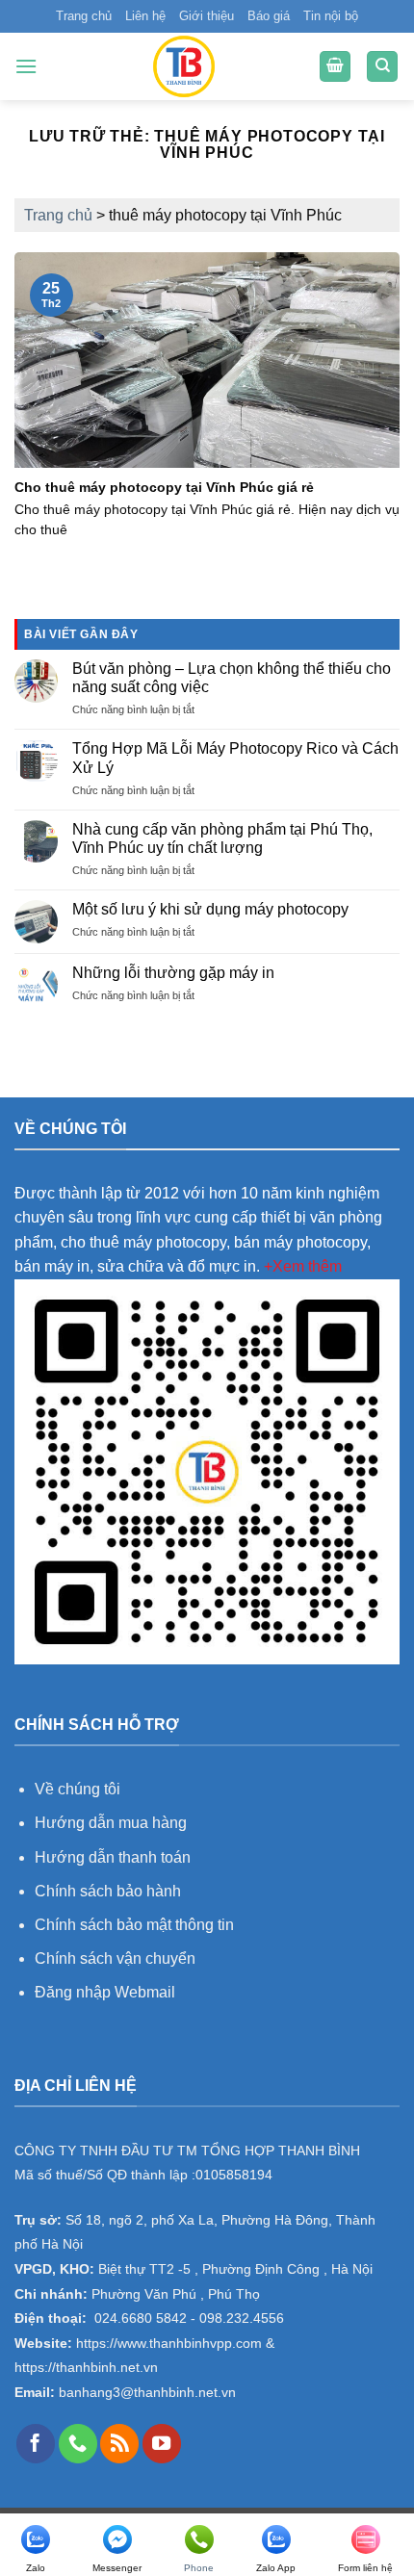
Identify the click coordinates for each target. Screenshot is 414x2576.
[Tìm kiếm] (382, 67)
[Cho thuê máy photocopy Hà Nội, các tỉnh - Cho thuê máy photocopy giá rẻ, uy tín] (184, 66)
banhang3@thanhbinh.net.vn (145, 2393)
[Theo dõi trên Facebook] (36, 2443)
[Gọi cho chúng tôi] (78, 2443)
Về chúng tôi (78, 1789)
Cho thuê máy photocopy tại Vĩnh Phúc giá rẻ (164, 488)
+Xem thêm (303, 1266)
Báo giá (269, 16)
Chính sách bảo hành (108, 1891)
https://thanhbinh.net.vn (86, 2368)
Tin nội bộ (331, 16)
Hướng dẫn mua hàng (113, 1823)
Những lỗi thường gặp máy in (173, 973)
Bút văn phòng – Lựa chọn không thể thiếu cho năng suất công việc (232, 678)
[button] (26, 66)
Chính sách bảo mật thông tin (134, 1925)
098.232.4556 (242, 2318)
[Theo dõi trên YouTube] (162, 2443)
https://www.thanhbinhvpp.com (167, 2344)
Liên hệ (145, 16)
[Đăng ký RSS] (119, 2443)
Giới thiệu (207, 16)
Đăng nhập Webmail (105, 1992)
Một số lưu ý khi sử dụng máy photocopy (210, 909)
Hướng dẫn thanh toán (113, 1857)
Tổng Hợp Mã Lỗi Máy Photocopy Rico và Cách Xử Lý (235, 758)
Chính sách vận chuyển (115, 1958)
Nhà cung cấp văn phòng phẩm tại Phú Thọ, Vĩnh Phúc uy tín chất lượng (222, 838)
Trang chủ (84, 16)
